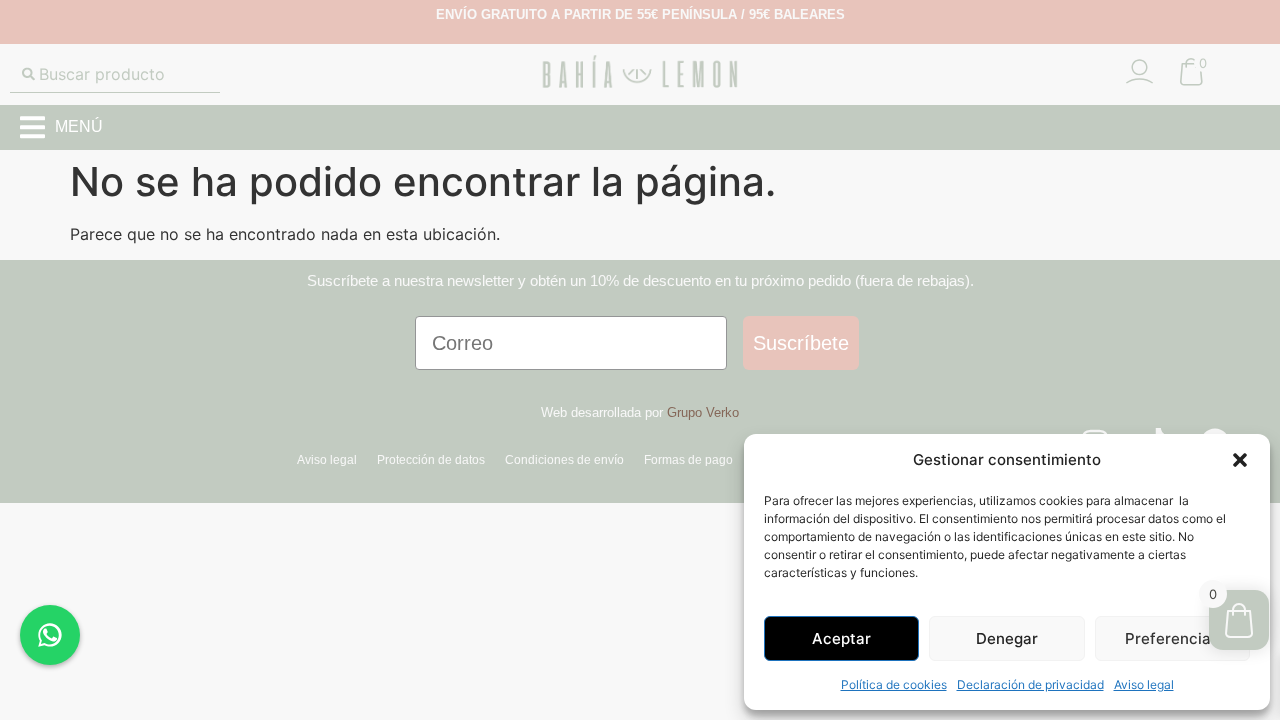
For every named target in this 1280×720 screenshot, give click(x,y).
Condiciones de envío (564, 460)
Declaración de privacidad (1030, 684)
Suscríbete (801, 343)
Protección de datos (431, 460)
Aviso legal (1144, 684)
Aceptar (841, 638)
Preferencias (1172, 638)
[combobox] (115, 74)
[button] (1240, 460)
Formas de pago (688, 460)
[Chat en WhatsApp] (50, 635)
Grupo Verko (703, 412)
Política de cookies (894, 684)
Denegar (1007, 638)
